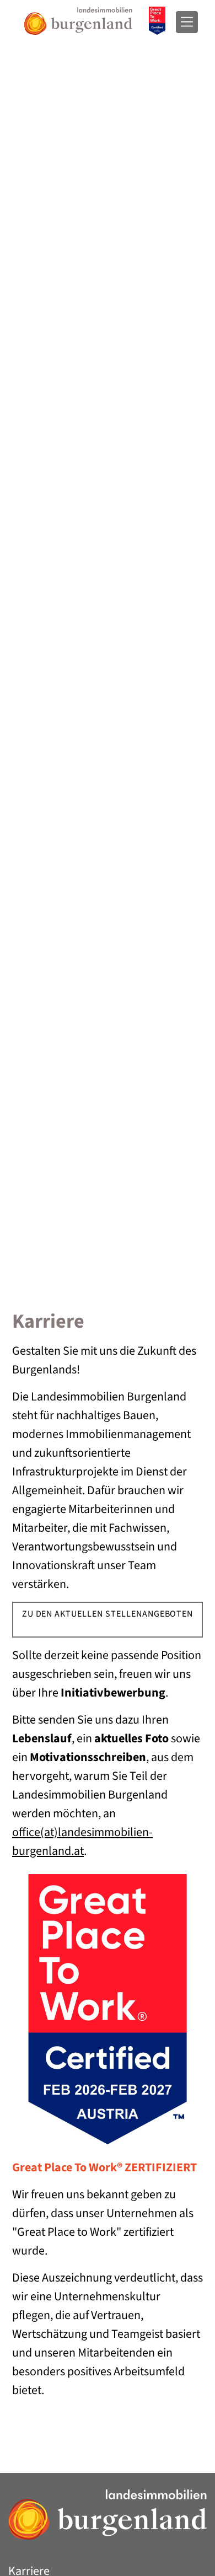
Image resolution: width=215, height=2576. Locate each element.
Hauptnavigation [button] (187, 22)
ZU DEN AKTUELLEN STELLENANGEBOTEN (108, 1614)
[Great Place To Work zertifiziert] (157, 21)
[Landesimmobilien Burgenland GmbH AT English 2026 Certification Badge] (108, 2008)
